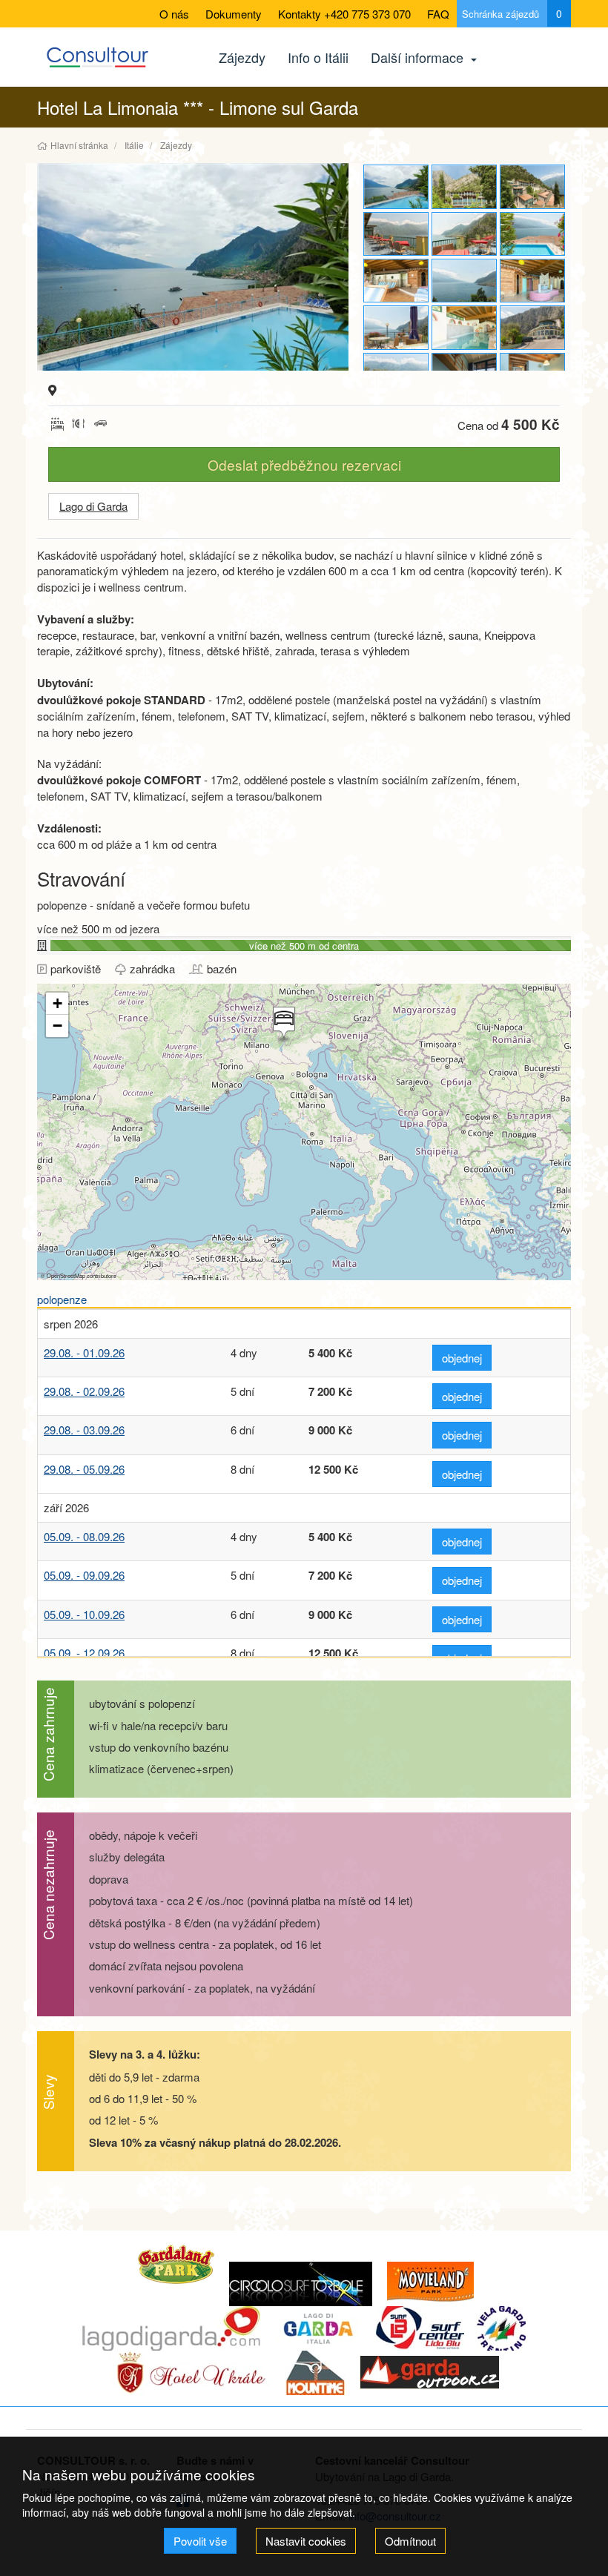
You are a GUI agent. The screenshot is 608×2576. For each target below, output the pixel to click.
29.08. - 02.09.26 (84, 1391)
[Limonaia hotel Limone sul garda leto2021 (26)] (396, 234)
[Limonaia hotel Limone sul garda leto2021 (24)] (532, 234)
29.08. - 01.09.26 (84, 1352)
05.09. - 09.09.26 (84, 1575)
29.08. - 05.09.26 (84, 1469)
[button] (282, 1024)
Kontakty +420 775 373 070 (344, 14)
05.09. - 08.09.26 (84, 1536)
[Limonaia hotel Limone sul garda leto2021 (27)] (464, 186)
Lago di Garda (93, 506)
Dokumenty (234, 14)
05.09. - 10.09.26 (84, 1614)
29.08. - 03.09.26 (84, 1430)
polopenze (62, 1299)
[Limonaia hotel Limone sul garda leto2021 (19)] (464, 327)
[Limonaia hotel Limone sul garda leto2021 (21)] (532, 281)
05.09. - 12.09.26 (84, 1653)
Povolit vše (200, 2541)
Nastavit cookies (306, 2541)
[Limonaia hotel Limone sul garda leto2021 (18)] (532, 327)
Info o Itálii (318, 57)
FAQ (438, 14)
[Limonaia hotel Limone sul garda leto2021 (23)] (396, 281)
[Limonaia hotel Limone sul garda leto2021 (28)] (532, 186)
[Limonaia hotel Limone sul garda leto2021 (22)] (464, 281)
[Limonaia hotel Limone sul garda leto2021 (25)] (464, 234)
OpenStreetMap (66, 1275)
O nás (174, 14)
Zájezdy (242, 57)
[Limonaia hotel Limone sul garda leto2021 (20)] (396, 327)
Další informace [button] (419, 57)
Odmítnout (410, 2541)
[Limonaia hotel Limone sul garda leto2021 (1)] (193, 267)
